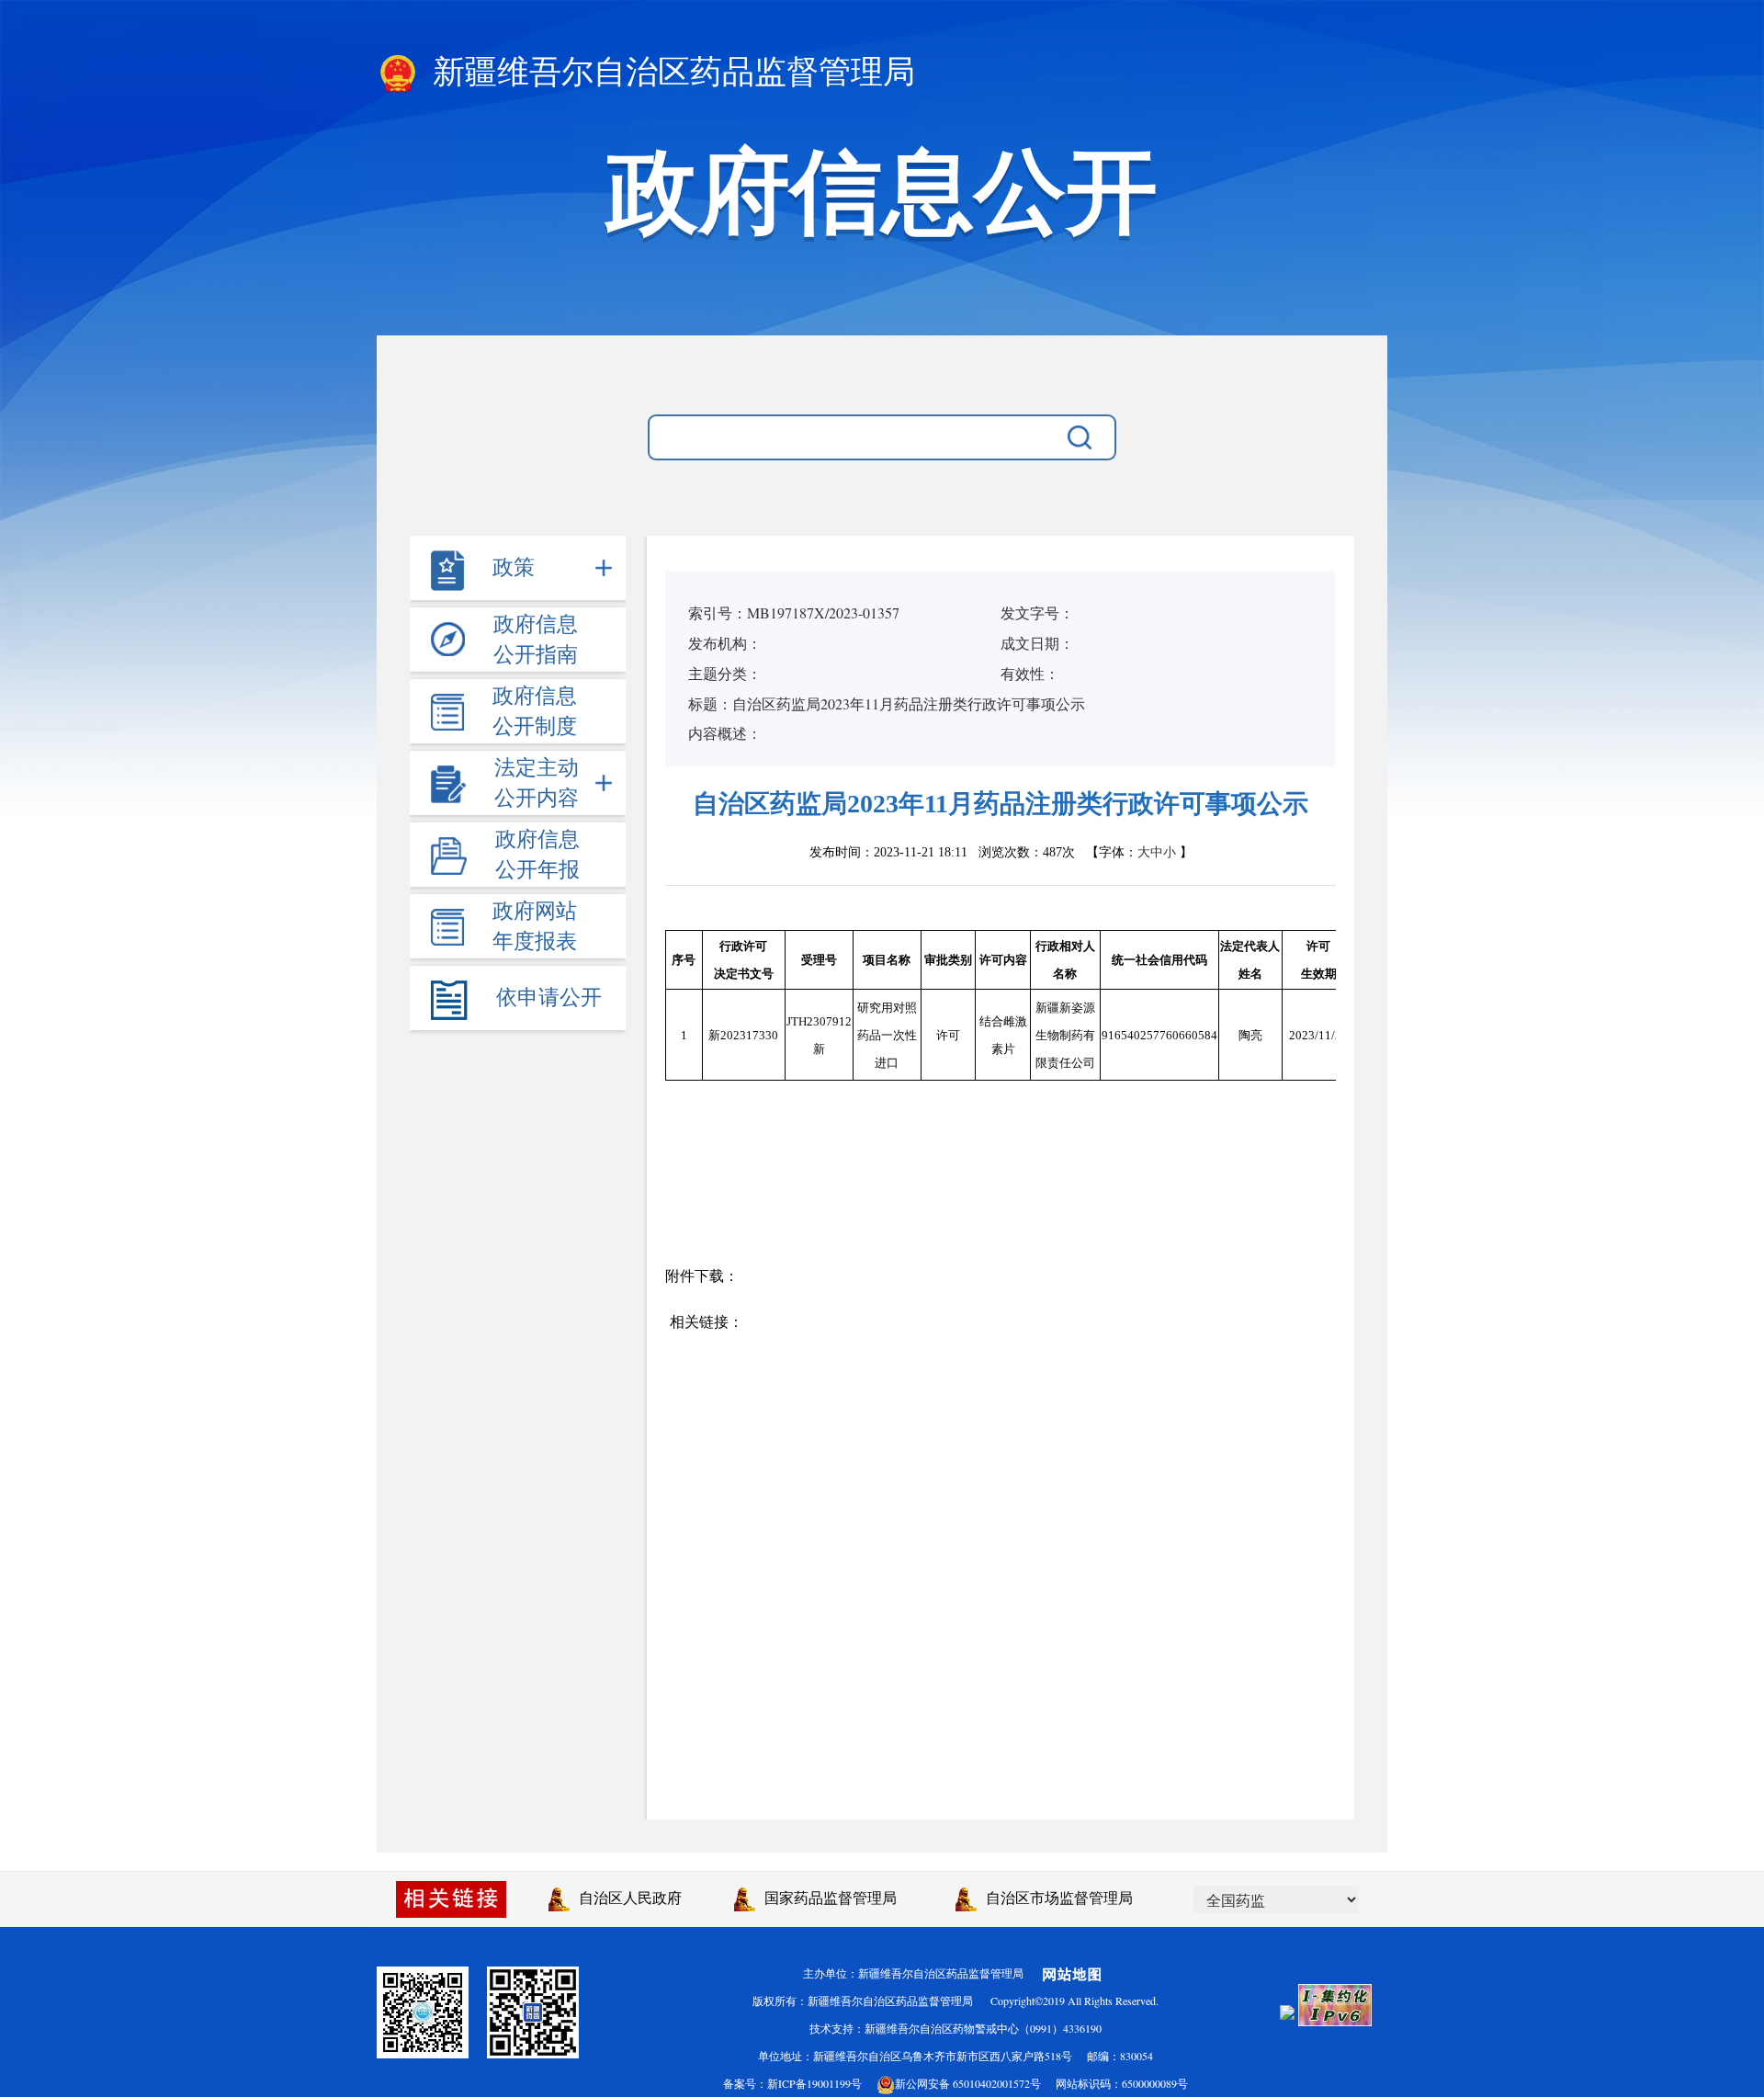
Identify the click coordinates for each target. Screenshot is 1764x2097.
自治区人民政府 (626, 1897)
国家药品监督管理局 (826, 1897)
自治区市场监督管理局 (1055, 1897)
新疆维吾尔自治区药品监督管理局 (670, 72)
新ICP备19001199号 (814, 2083)
